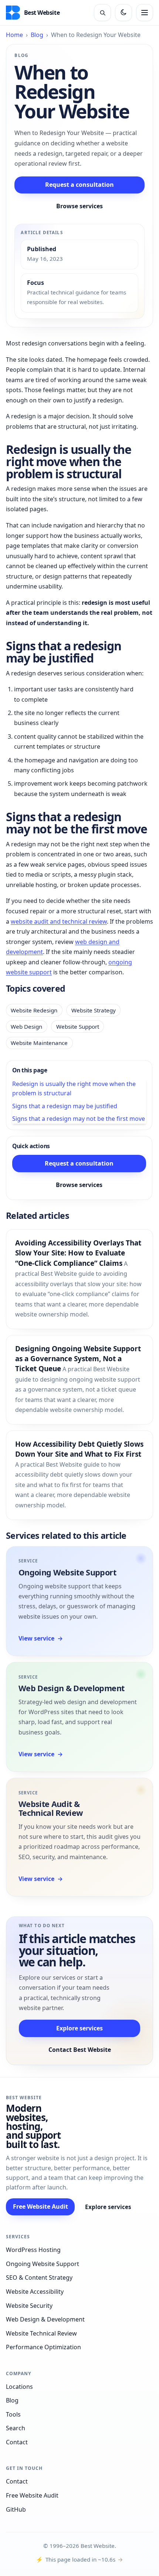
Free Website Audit (40, 2206)
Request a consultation (79, 185)
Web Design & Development (71, 1688)
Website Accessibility (35, 2292)
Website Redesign (34, 1010)
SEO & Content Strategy (39, 2277)
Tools (13, 2414)
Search (16, 2428)
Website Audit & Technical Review (51, 1808)
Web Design (26, 1026)
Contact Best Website (80, 2050)
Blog (37, 35)
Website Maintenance (39, 1043)
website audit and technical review (59, 921)
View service (41, 1638)
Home (14, 35)
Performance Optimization (43, 2347)
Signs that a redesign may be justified (65, 1106)
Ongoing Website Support (67, 1572)
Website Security (29, 2306)
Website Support (78, 1026)
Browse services (79, 206)
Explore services (79, 2028)
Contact (17, 2442)
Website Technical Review (41, 2333)
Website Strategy (94, 1010)
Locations (19, 2387)
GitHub (16, 2509)
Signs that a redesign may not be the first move (79, 1119)
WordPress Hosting (33, 2250)
